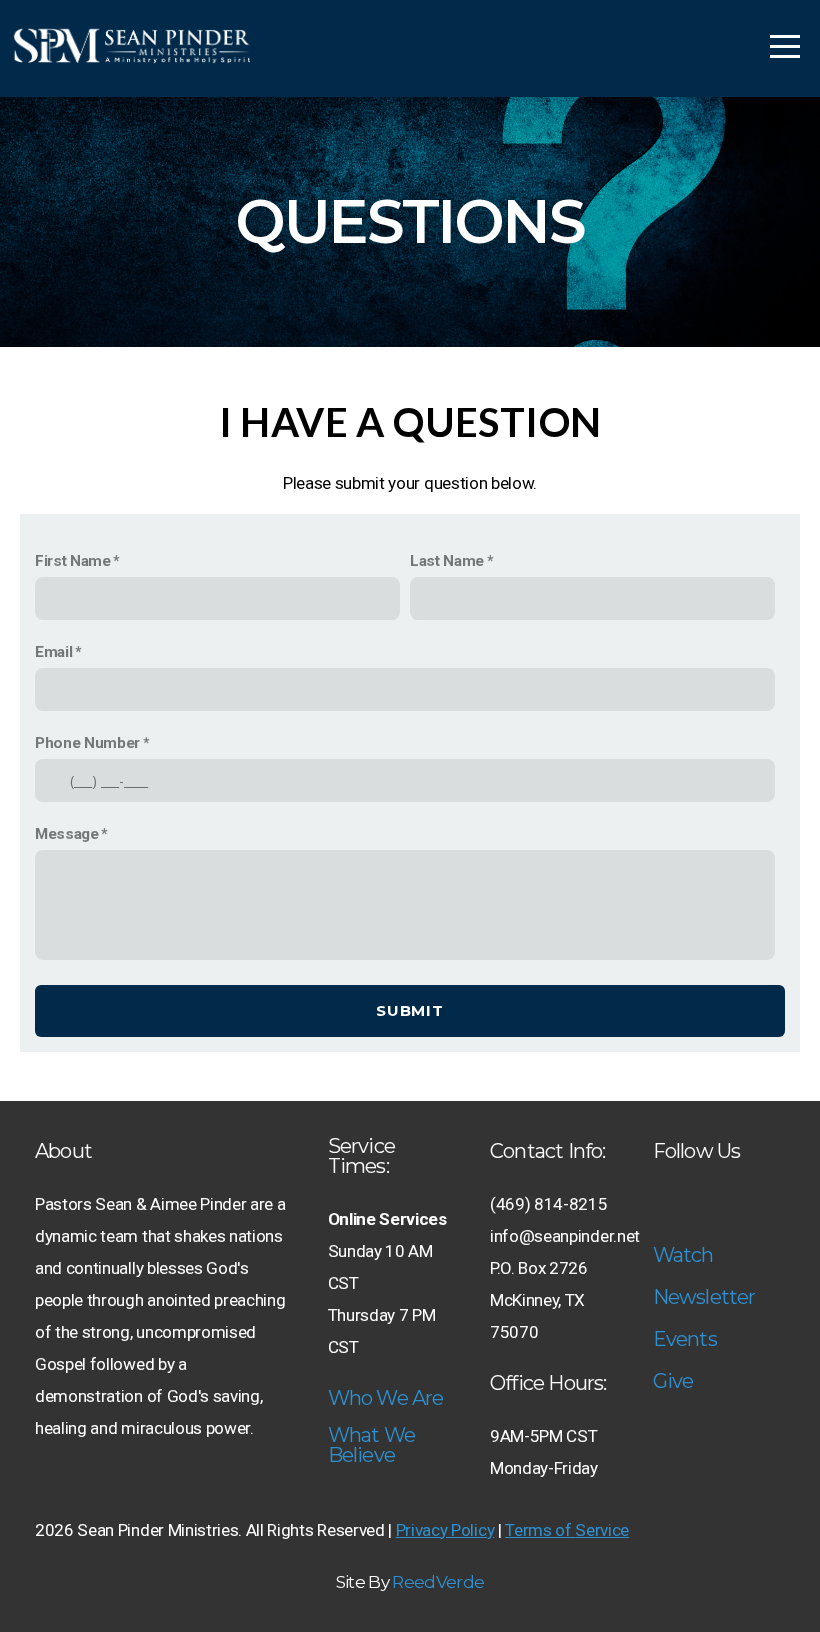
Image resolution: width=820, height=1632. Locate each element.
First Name (73, 561)
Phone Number (87, 743)
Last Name (447, 561)
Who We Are (386, 1398)
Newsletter (704, 1297)
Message (67, 834)
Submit (410, 1010)
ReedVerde (438, 1582)
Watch (683, 1255)
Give (673, 1381)
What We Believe (371, 1445)
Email (53, 652)
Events (685, 1339)
